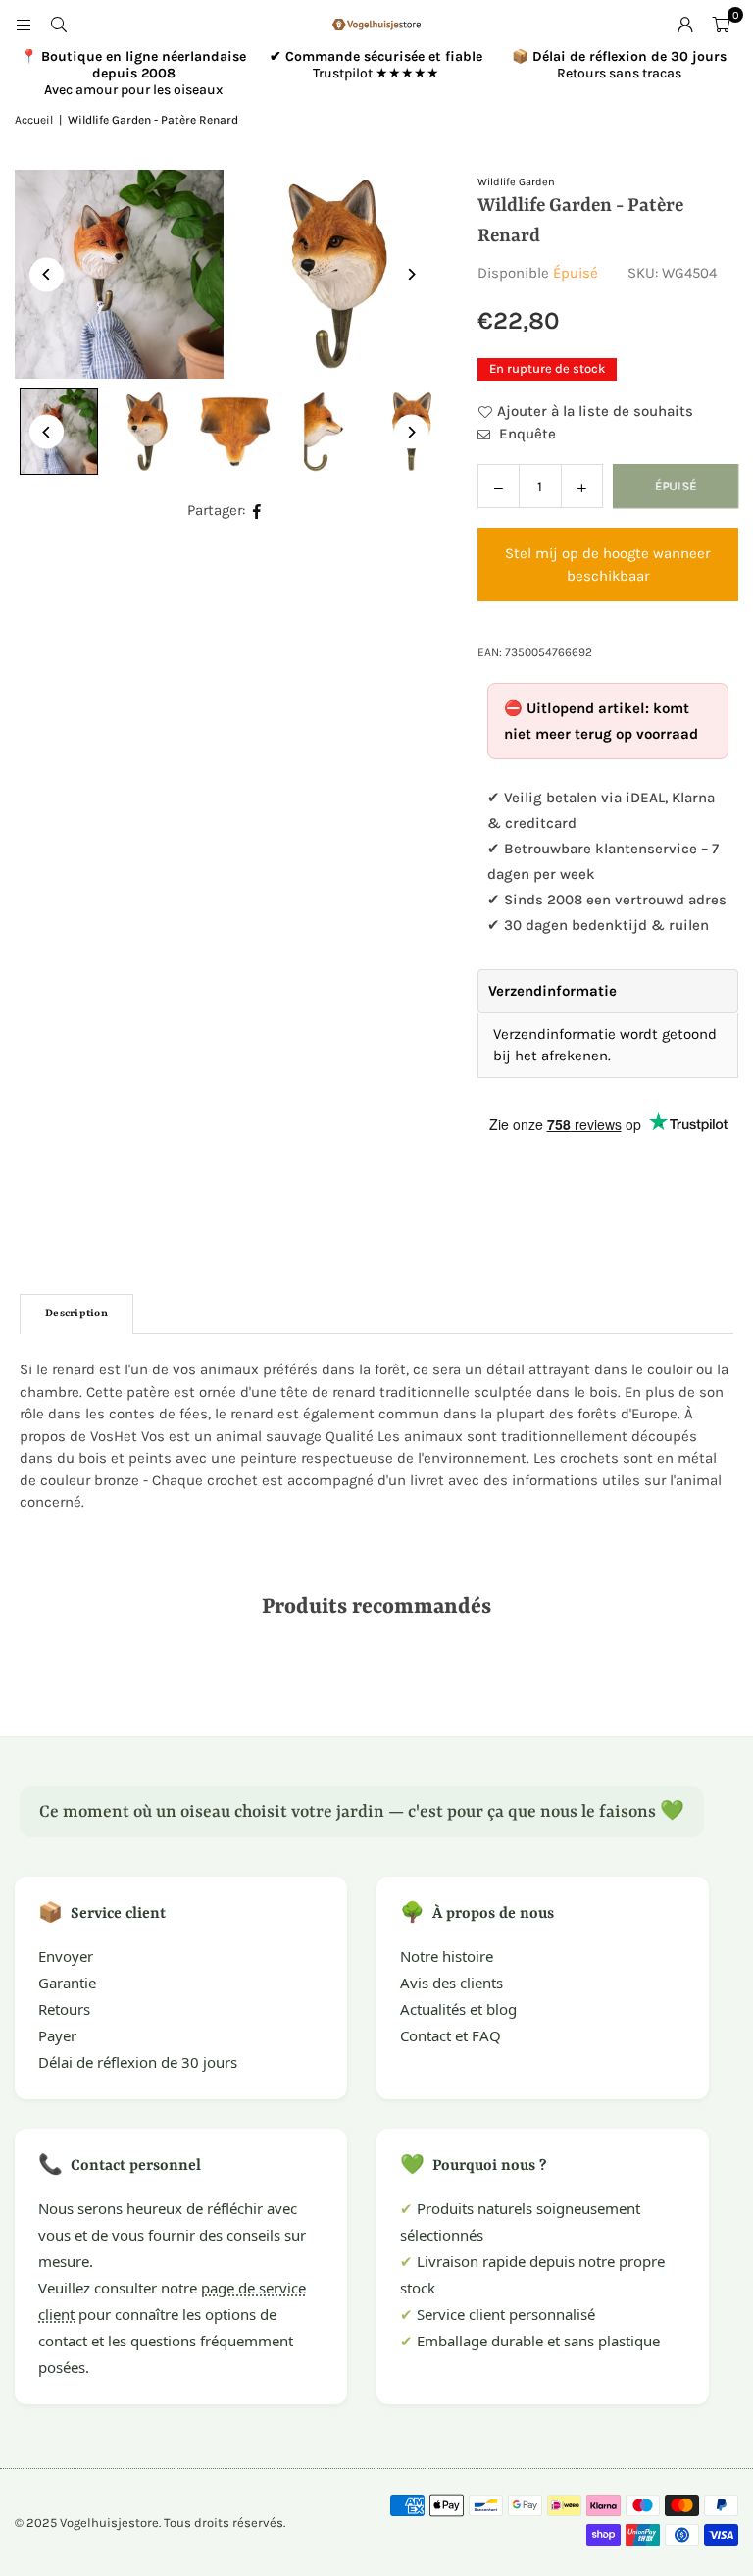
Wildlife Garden (516, 182)
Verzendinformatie (552, 991)
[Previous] (47, 274)
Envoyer (66, 1956)
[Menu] (24, 25)
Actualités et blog (458, 2009)
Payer (57, 2035)
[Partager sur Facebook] (257, 511)
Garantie (67, 1983)
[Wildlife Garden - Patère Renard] (147, 432)
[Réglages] (685, 25)
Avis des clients (452, 1983)
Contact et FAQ (451, 2035)
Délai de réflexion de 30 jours (138, 2062)
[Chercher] (59, 25)
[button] (721, 25)
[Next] (411, 274)
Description (76, 1314)
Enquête (526, 434)
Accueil (34, 120)
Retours (64, 2009)
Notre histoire (447, 1956)
